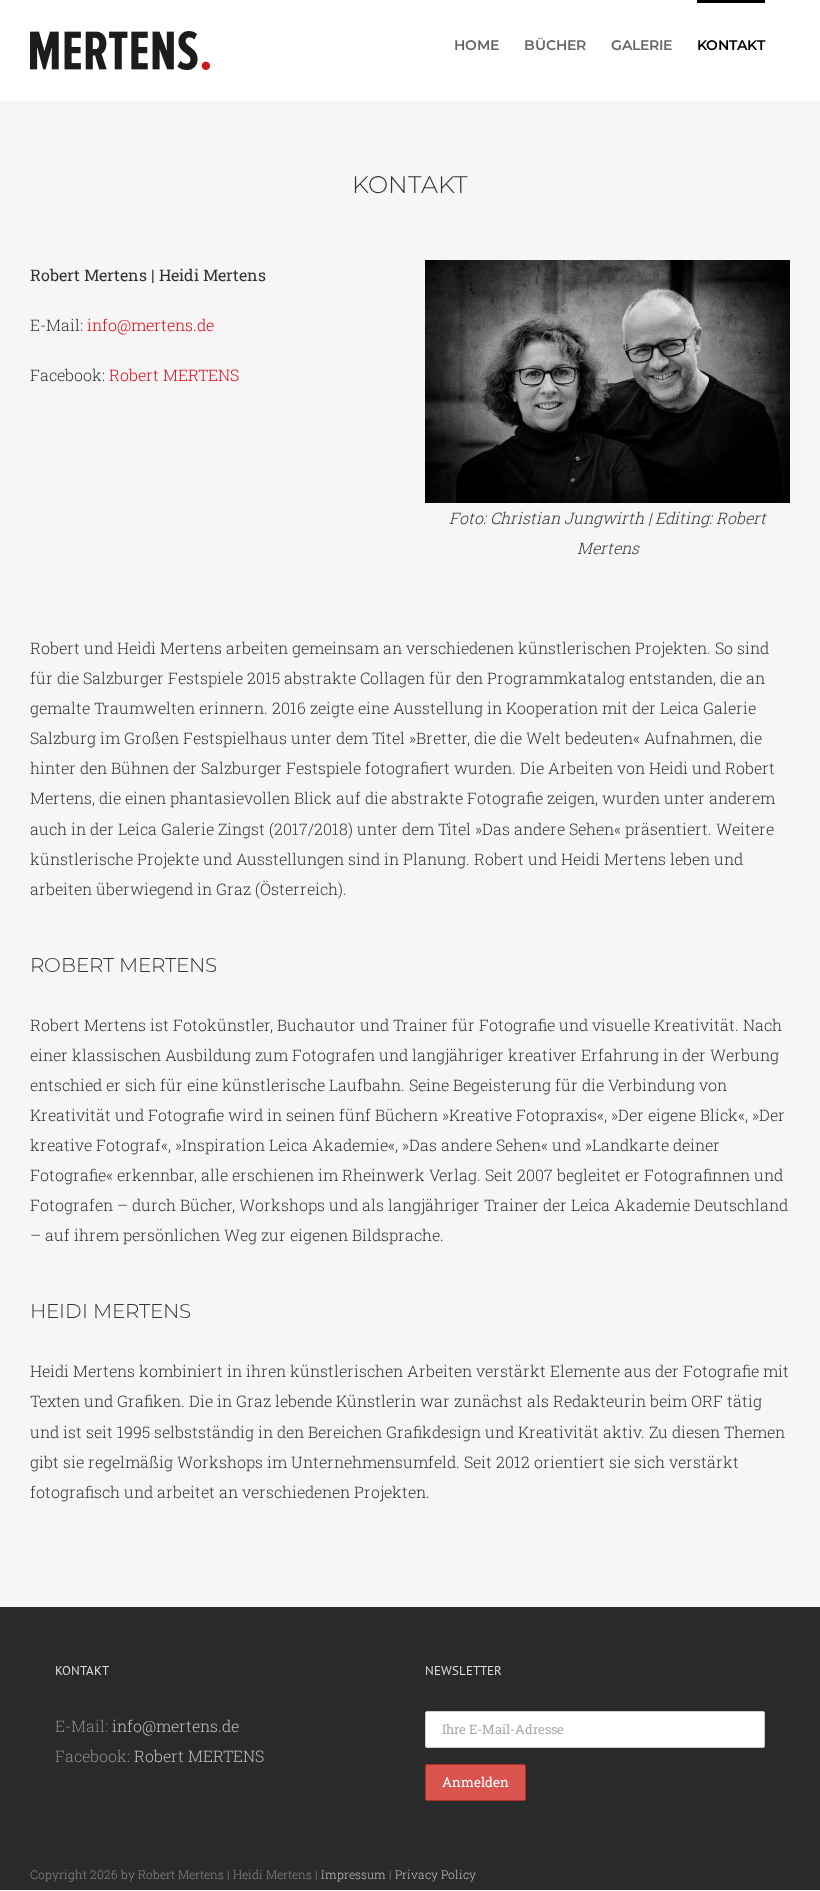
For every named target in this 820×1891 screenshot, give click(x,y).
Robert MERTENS (174, 374)
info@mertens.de (150, 324)
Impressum (353, 1874)
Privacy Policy (435, 1874)
